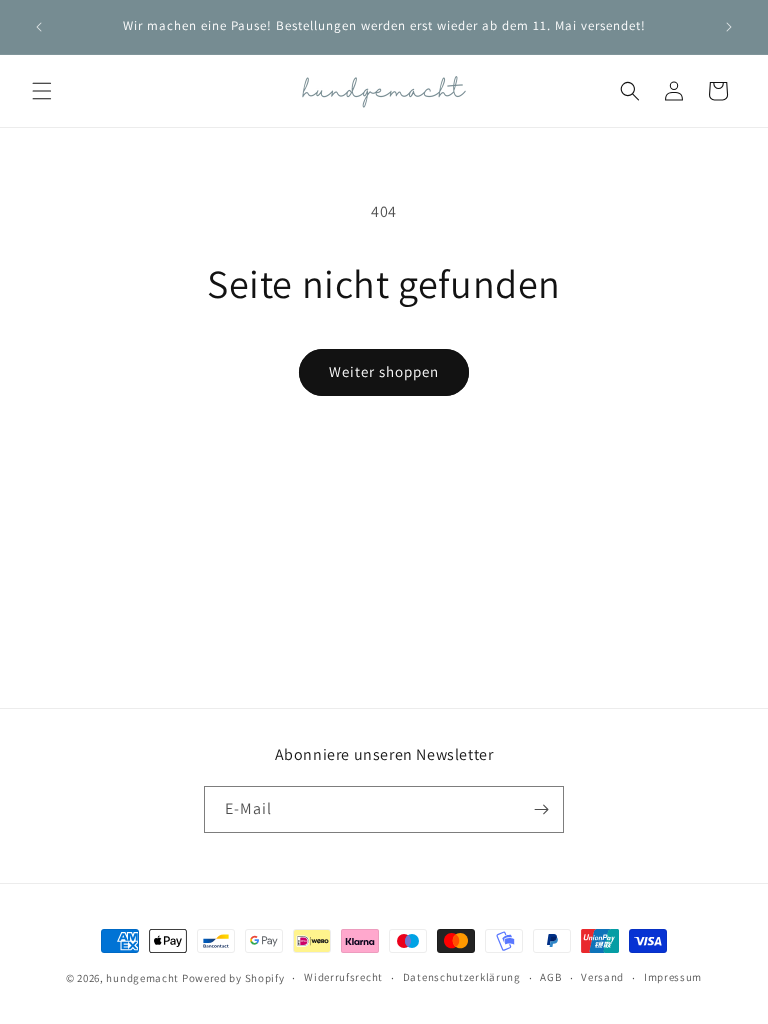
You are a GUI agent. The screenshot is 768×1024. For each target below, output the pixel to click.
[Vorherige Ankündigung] (39, 27)
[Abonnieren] (541, 809)
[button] (42, 91)
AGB (550, 977)
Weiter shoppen (384, 371)
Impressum (673, 977)
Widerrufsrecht (343, 977)
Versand (602, 977)
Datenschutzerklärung (462, 977)
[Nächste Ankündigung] (729, 27)
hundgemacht (142, 978)
